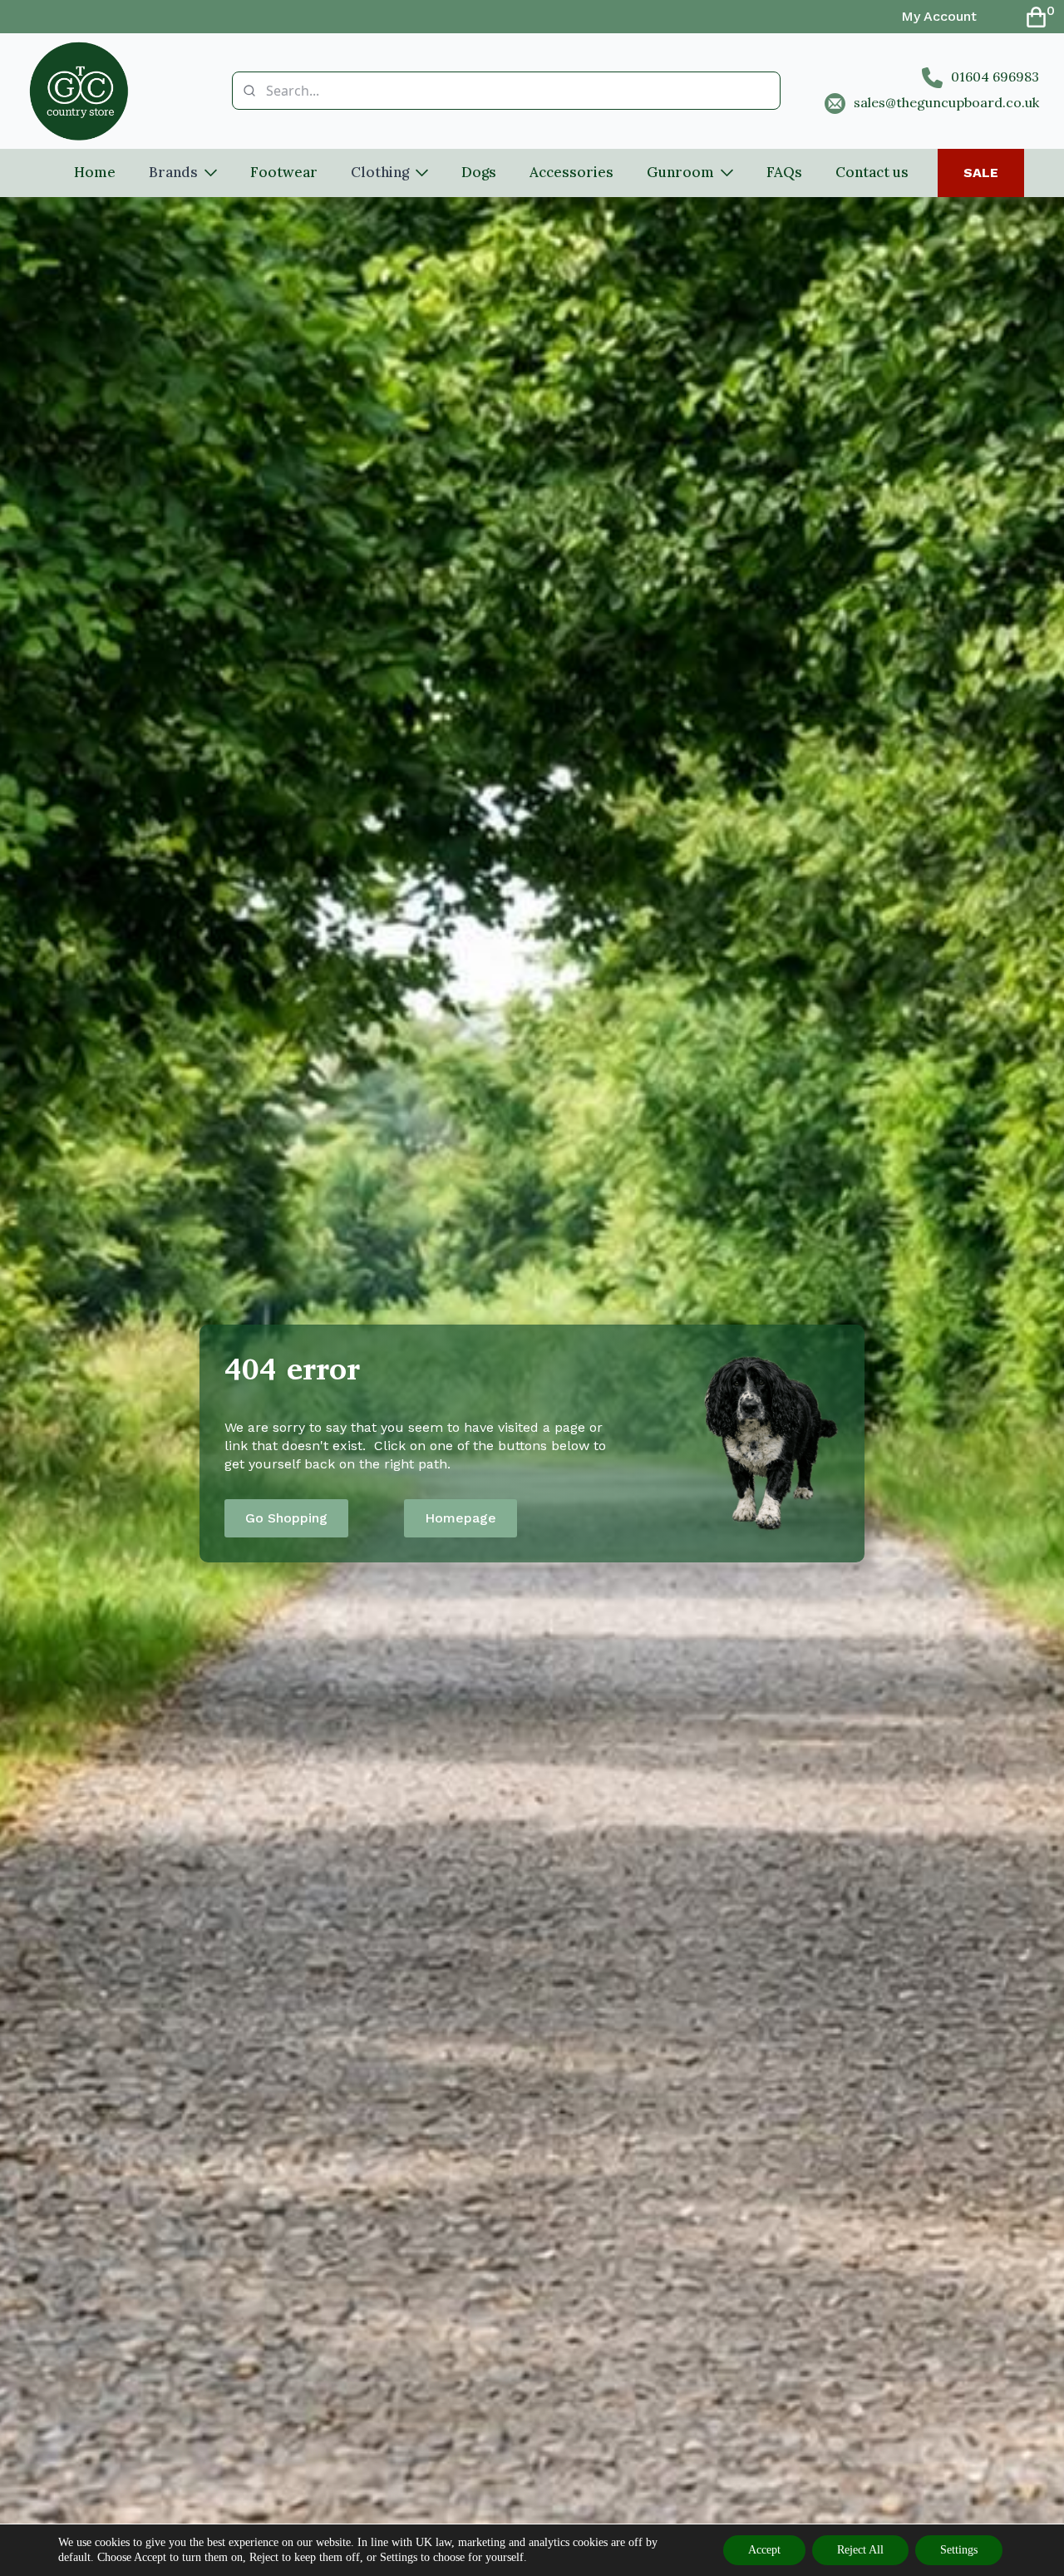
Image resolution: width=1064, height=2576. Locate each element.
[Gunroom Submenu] (732, 173)
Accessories (571, 172)
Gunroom (680, 172)
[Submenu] (216, 173)
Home (95, 172)
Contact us (872, 172)
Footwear (284, 172)
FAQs (784, 172)
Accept (764, 2550)
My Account (939, 16)
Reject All (860, 2550)
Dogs (479, 172)
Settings (959, 2550)
